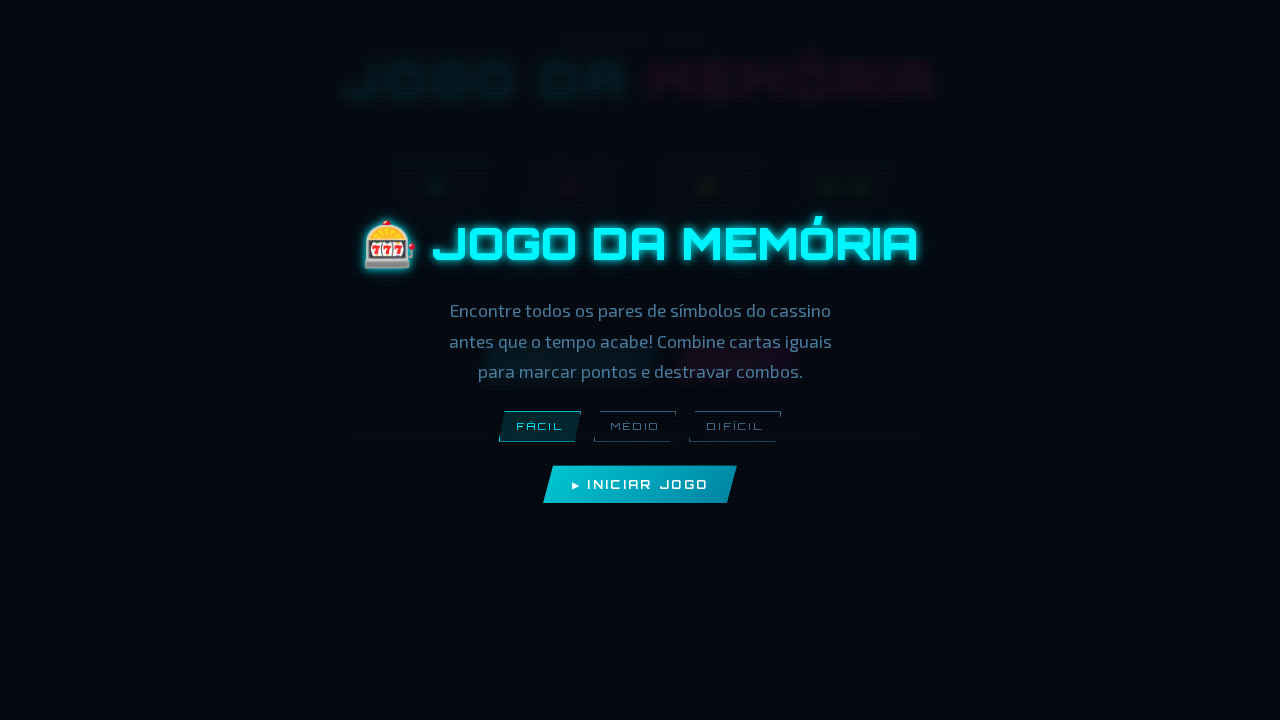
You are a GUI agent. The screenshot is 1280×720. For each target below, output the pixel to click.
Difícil (735, 426)
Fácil (540, 426)
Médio (635, 426)
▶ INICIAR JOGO (640, 484)
